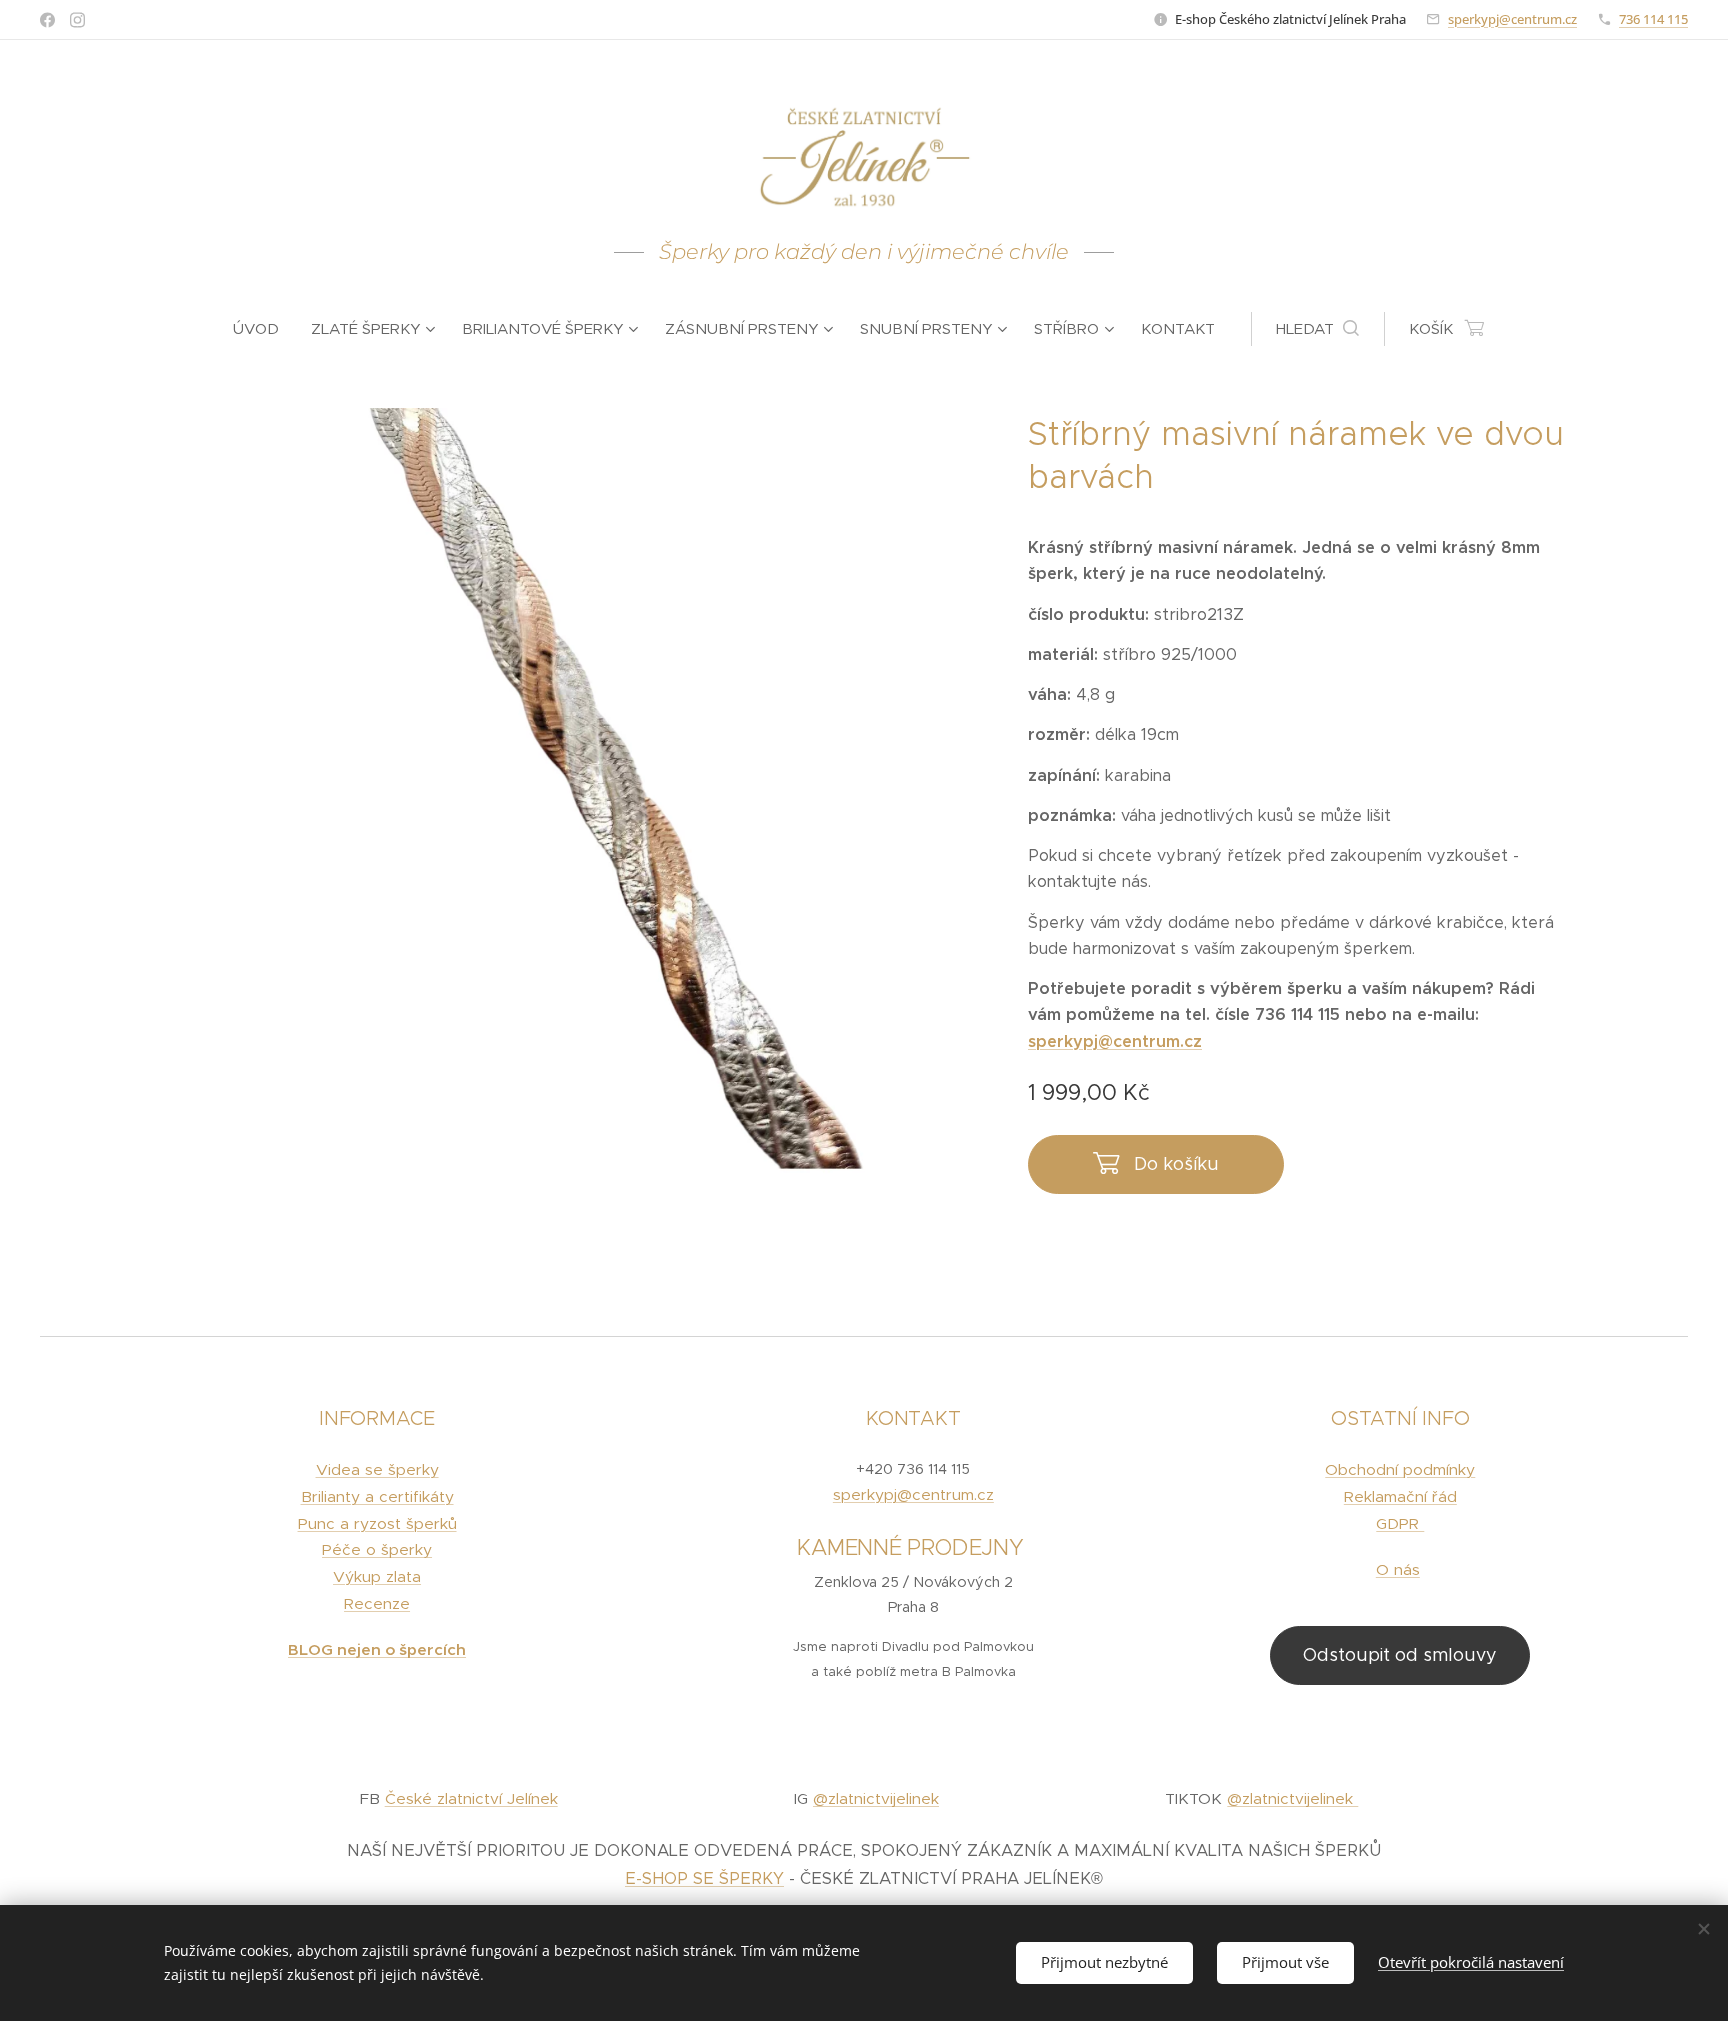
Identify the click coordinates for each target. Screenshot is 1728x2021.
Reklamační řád (1400, 1496)
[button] (1317, 329)
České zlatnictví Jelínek (471, 1798)
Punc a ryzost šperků (377, 1523)
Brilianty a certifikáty (377, 1496)
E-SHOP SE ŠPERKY (704, 1878)
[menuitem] (264, 329)
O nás (1398, 1569)
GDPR (1400, 1523)
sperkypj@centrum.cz (1512, 19)
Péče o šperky (377, 1549)
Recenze (377, 1603)
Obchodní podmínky (1400, 1469)
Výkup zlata (377, 1576)
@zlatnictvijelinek (876, 1798)
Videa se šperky (377, 1469)
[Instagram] (77, 20)
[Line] (47, 20)
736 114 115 (1653, 19)
